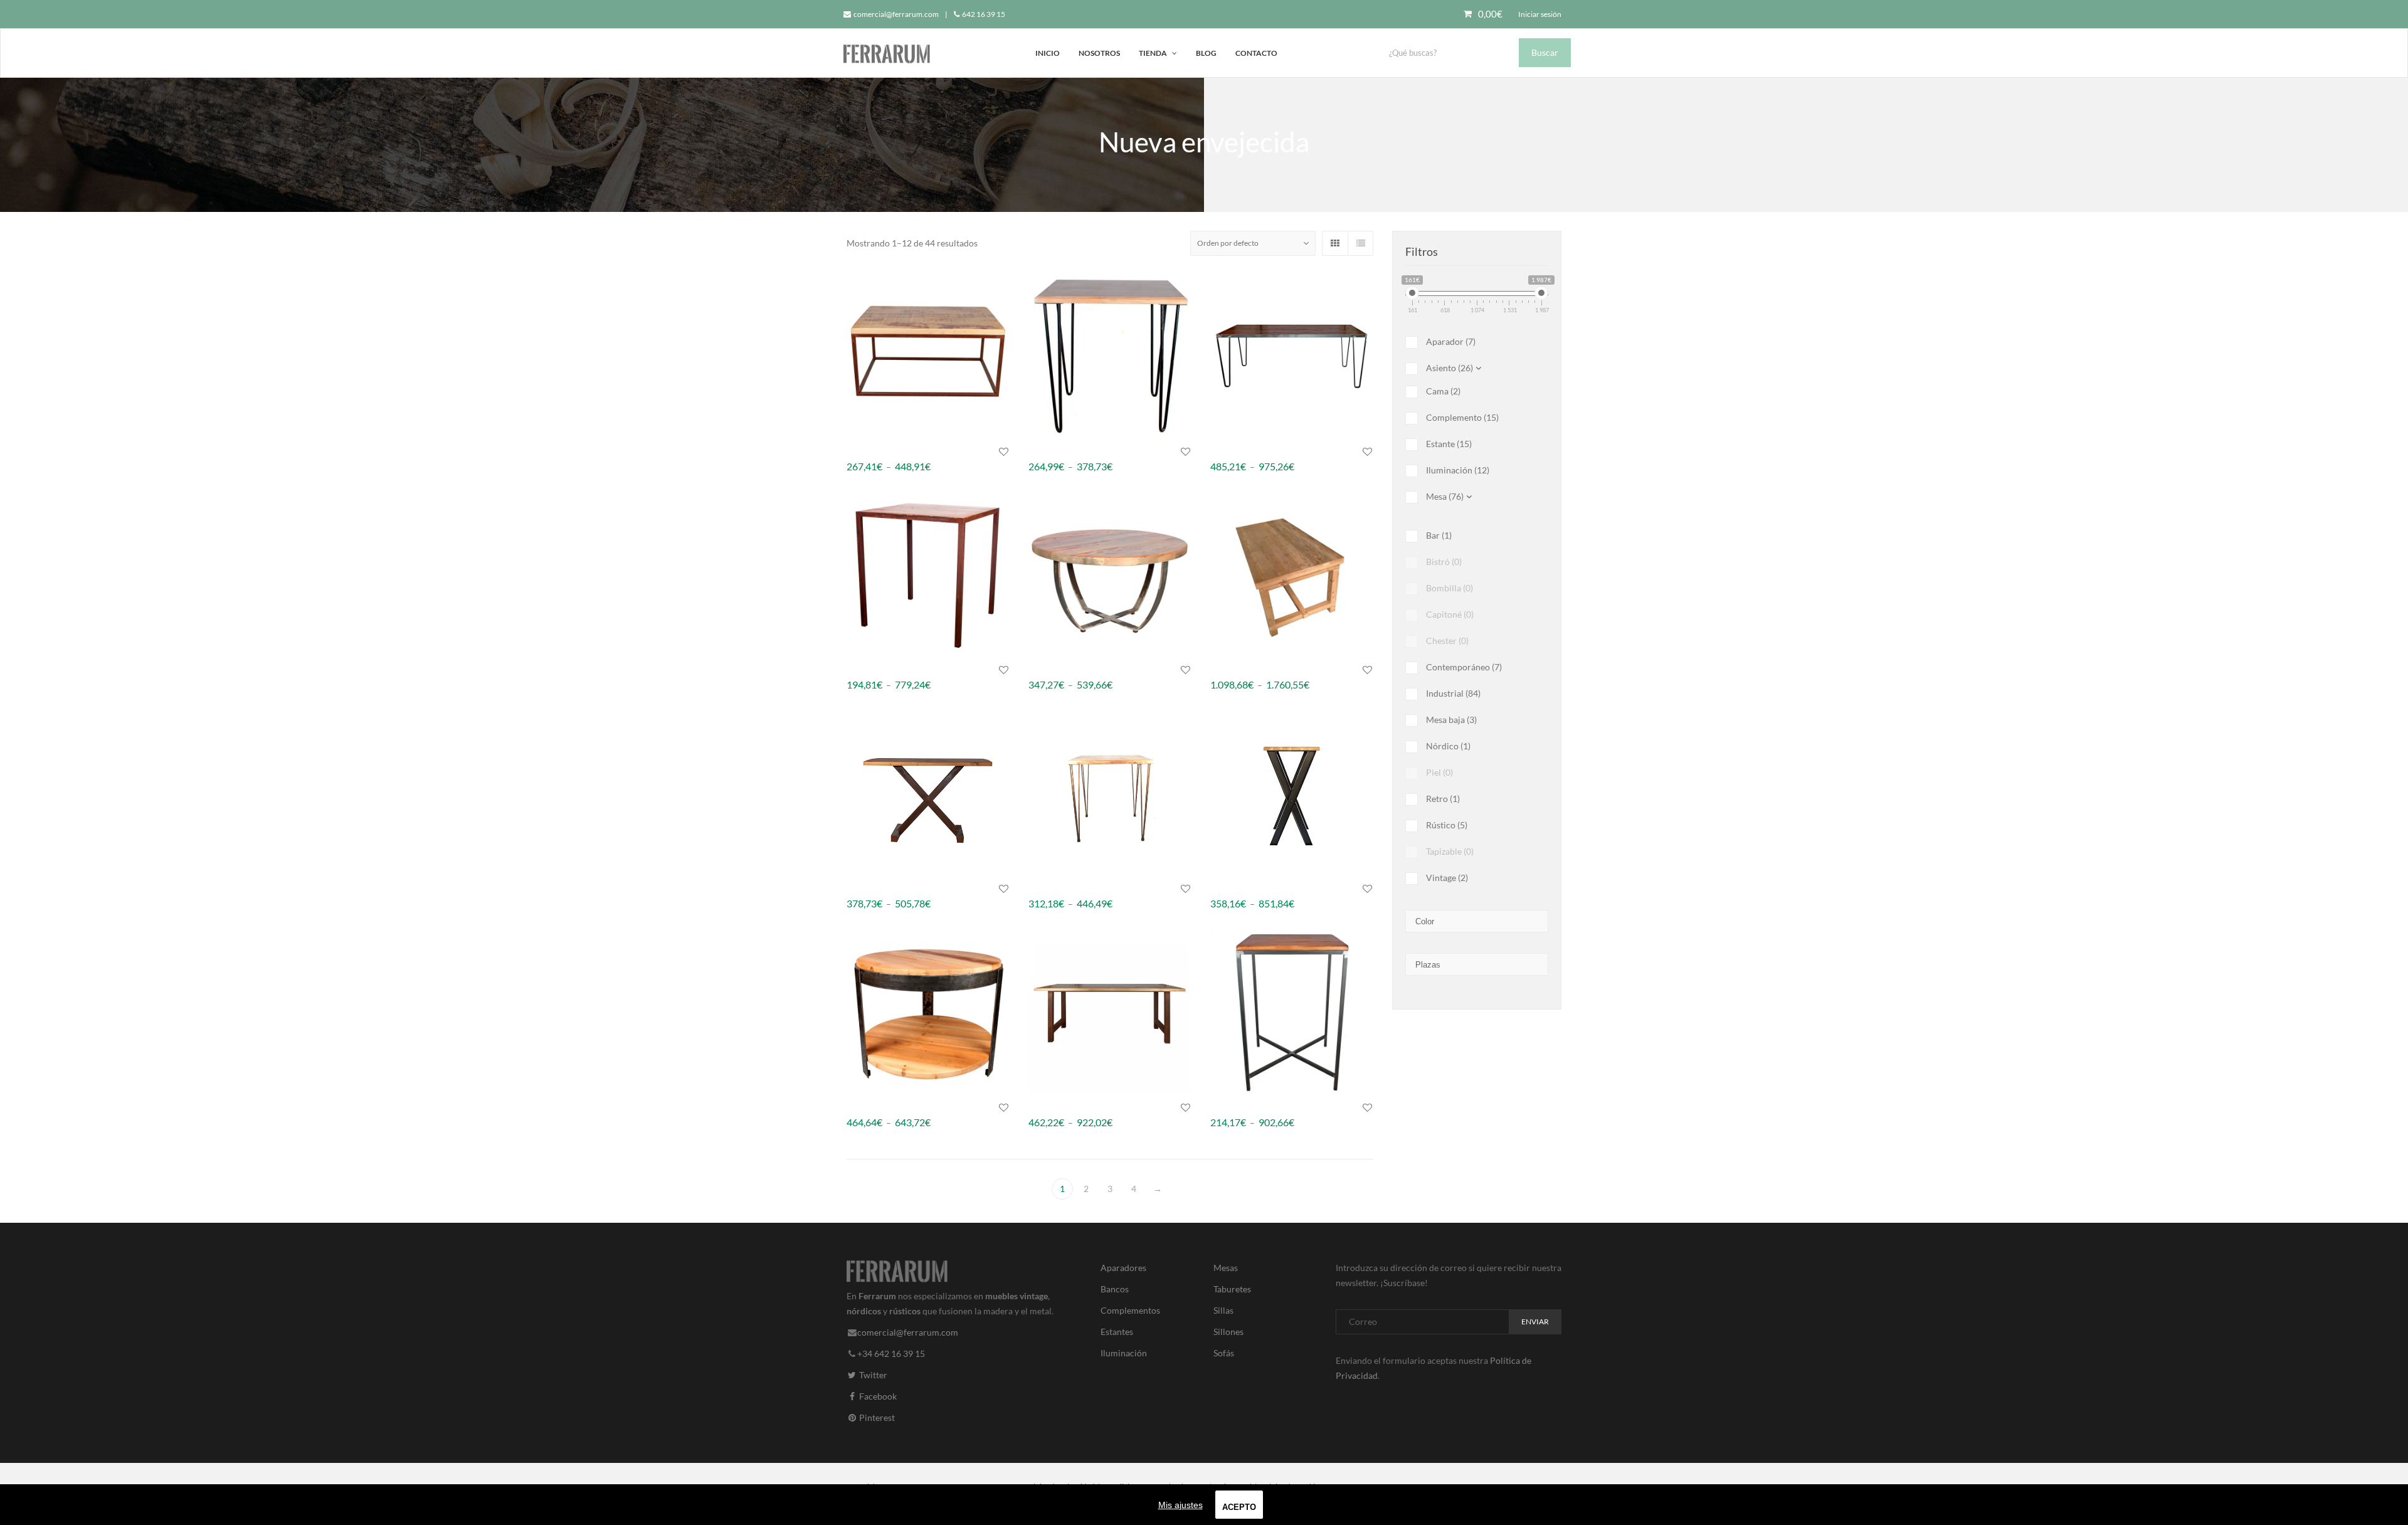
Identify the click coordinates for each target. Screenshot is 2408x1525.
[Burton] (1292, 356)
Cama (1443, 391)
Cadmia (862, 669)
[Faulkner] (1292, 1012)
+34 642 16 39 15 (891, 1353)
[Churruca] (1110, 793)
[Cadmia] (928, 575)
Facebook (877, 1396)
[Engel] (1110, 1012)
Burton (1224, 451)
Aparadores (1123, 1268)
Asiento (1450, 368)
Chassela (1228, 669)
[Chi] (928, 793)
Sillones (1228, 1332)
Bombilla (1450, 588)
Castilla (1043, 669)
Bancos (1115, 1289)
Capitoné (1450, 614)
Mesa (1445, 496)
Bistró (1444, 562)
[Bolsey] (1110, 356)
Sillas (1223, 1310)
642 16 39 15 (983, 14)
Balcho (860, 451)
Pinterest (876, 1417)
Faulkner (1228, 1107)
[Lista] (1360, 243)
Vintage (1447, 878)
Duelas (860, 1107)
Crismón (1227, 888)
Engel (1039, 1107)
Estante (1449, 444)
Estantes (1117, 1332)
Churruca (1047, 888)
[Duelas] (928, 1012)
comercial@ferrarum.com (895, 14)
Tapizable (1450, 851)
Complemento (1462, 417)
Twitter (872, 1374)
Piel (1439, 772)
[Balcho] (928, 356)
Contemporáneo (1464, 667)
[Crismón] (1292, 793)
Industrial (1453, 693)
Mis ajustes (1180, 1505)
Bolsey (1041, 451)
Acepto (1239, 1507)
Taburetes (1232, 1289)
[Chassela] (1292, 575)
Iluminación (1458, 470)
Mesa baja (1451, 720)
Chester (1447, 641)
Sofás (1224, 1353)
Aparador (1451, 341)
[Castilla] (1110, 575)
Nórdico (1448, 746)
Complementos (1130, 1310)
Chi (853, 888)
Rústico (1447, 825)
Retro (1443, 799)
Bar (1439, 535)
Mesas (1226, 1268)
